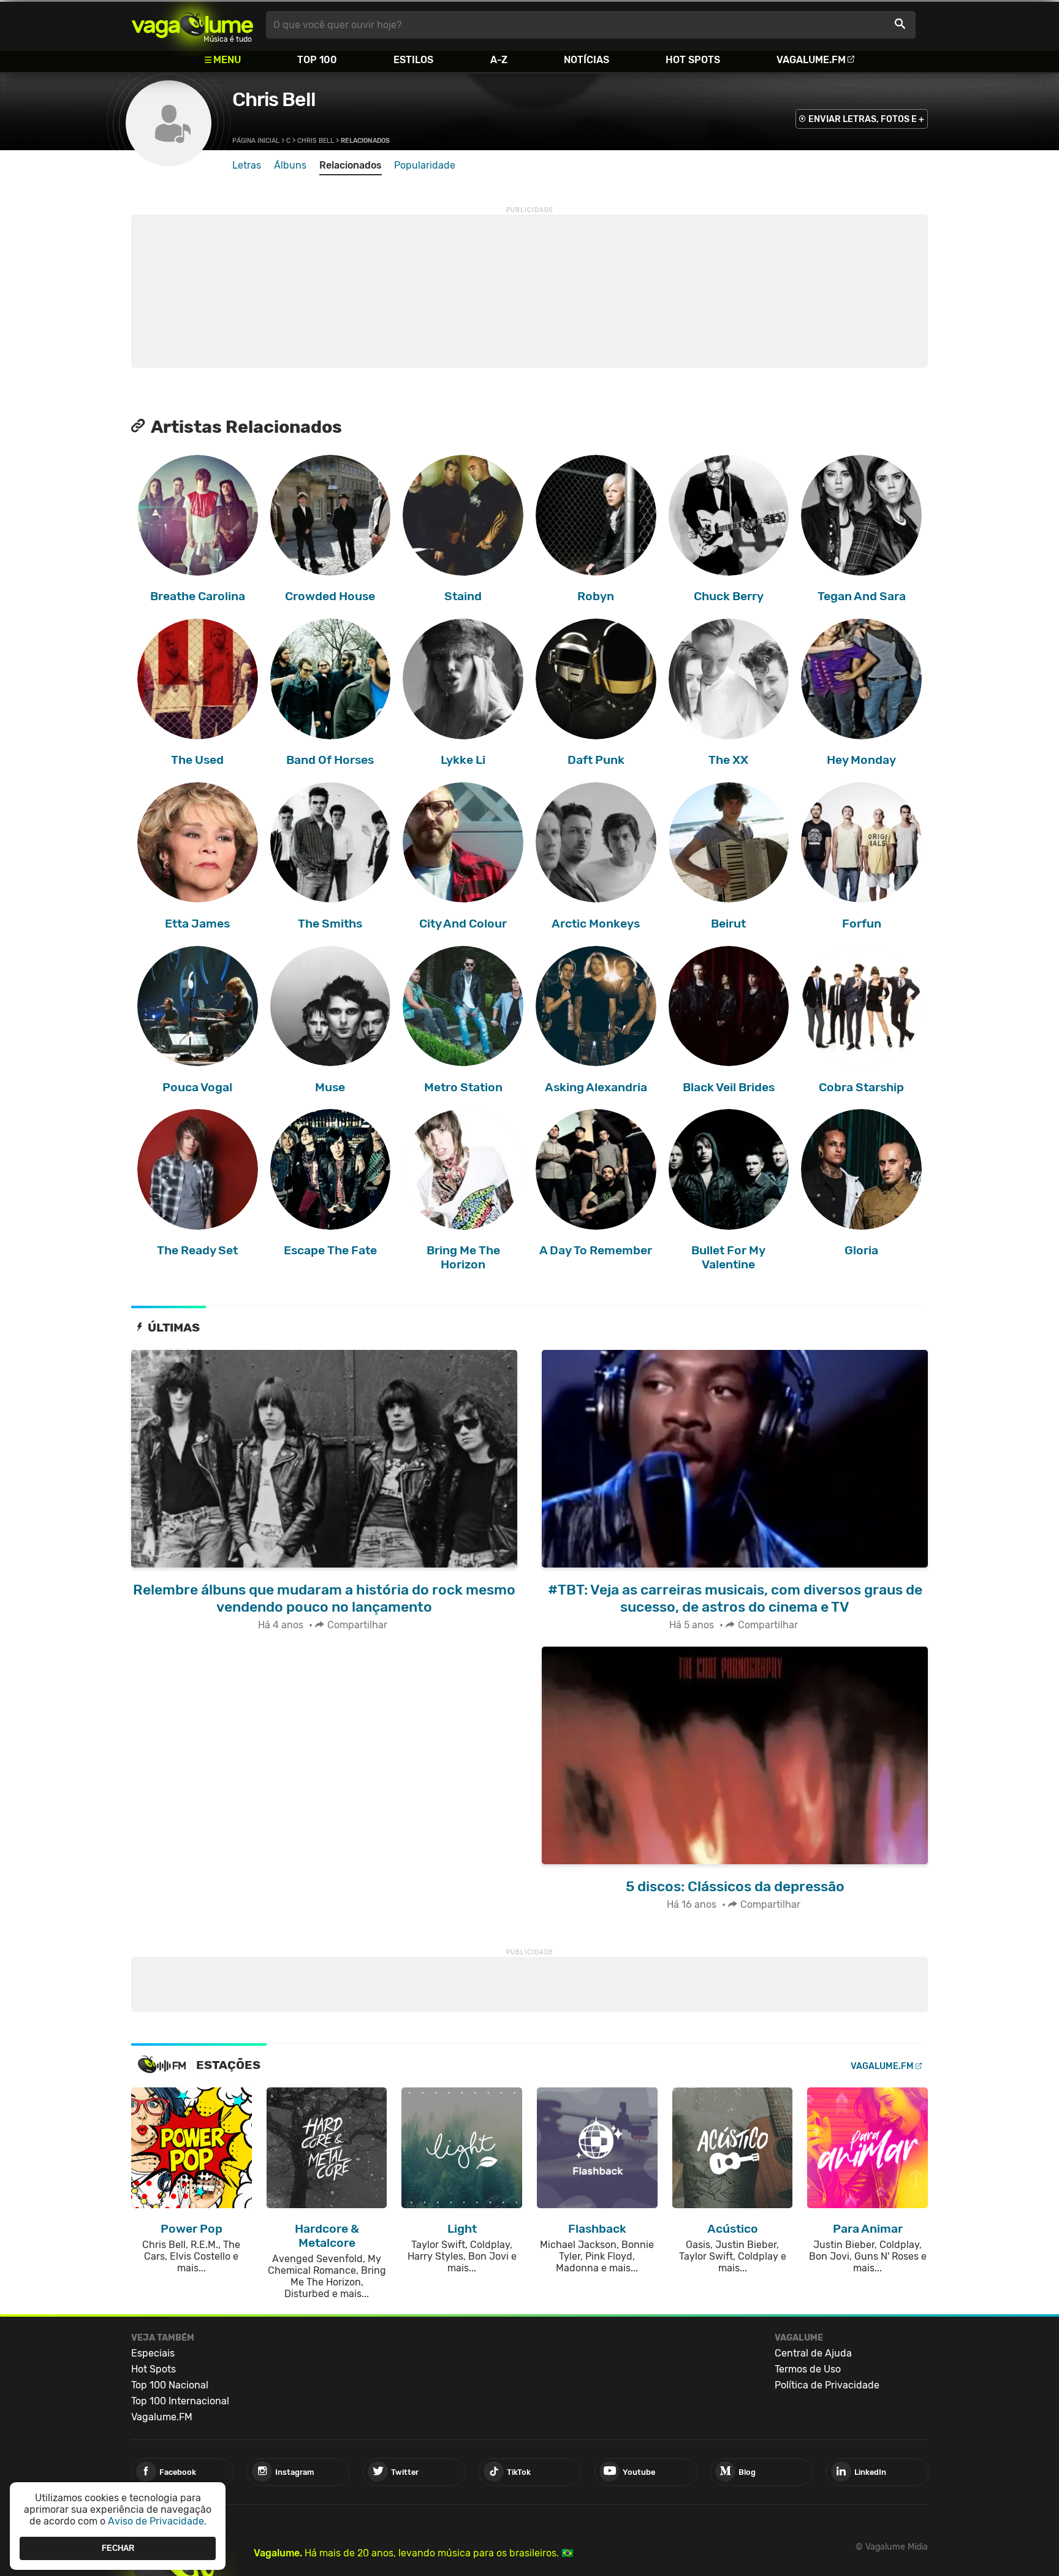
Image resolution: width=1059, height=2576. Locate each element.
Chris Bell (274, 99)
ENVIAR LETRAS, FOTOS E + (866, 119)
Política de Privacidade (827, 2385)
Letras (247, 165)
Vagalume (192, 25)
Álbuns (290, 165)
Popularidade (425, 165)
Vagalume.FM (811, 60)
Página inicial (256, 141)
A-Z (499, 60)
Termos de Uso (808, 2369)
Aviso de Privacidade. (157, 2521)
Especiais (153, 2353)
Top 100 (317, 60)
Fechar (118, 2548)
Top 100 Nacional (170, 2385)
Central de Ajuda (813, 2353)
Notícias (586, 60)
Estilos (413, 60)
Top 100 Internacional (180, 2401)
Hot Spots (693, 60)
